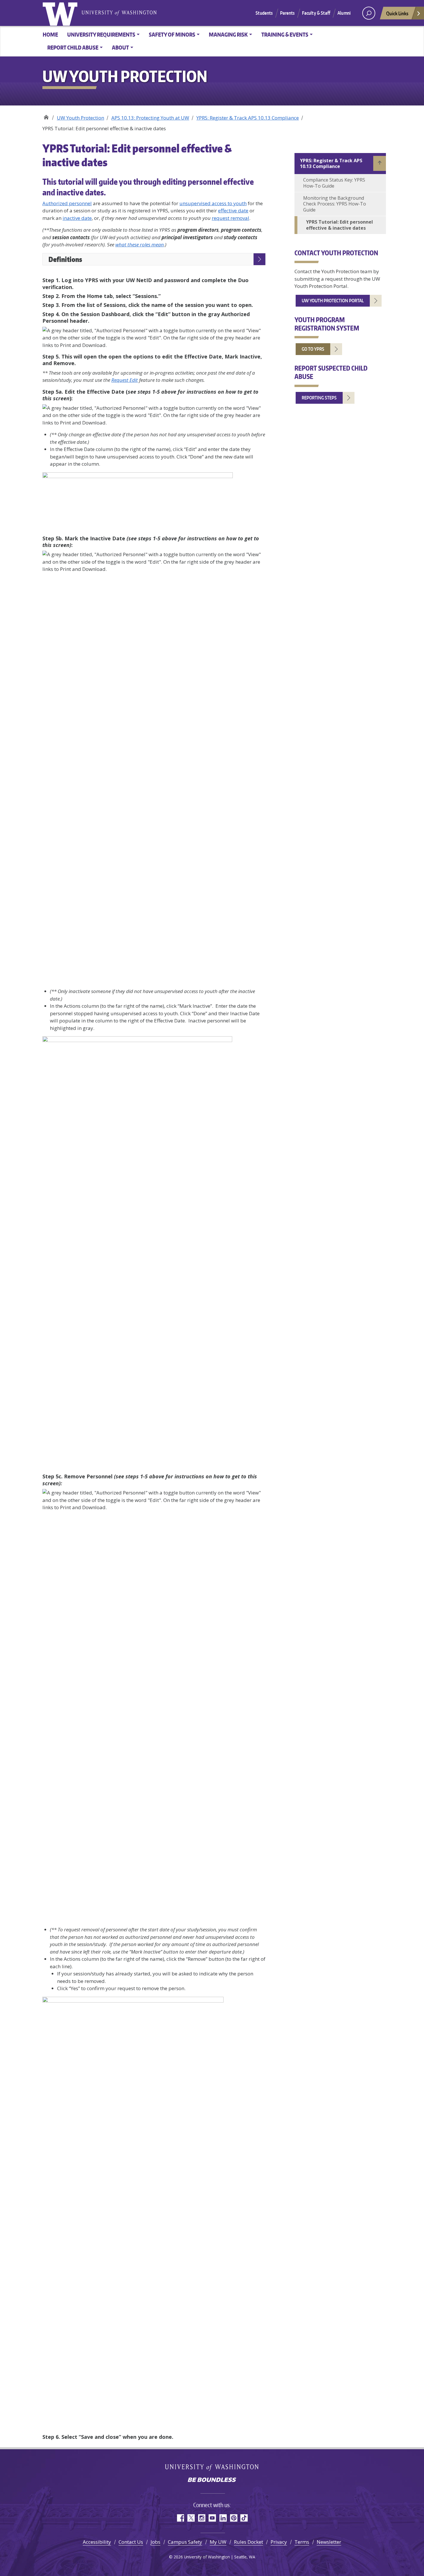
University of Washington (61, 13)
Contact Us (131, 2542)
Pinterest (233, 2518)
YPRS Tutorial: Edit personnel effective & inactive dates (339, 225)
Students (264, 13)
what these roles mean (140, 245)
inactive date (77, 218)
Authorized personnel (67, 203)
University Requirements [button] (101, 34)
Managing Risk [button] (228, 34)
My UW (218, 2542)
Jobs (155, 2542)
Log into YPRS (80, 280)
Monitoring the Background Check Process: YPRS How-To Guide (335, 204)
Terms (302, 2542)
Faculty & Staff (316, 13)
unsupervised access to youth (213, 203)
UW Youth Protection (46, 116)
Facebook (180, 2518)
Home (50, 34)
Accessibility (97, 2542)
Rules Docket (248, 2542)
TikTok (244, 2518)
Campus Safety (185, 2542)
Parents (287, 13)
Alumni (344, 13)
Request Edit (125, 380)
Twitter (191, 2518)
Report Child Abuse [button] (73, 47)
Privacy (279, 2542)
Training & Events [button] (285, 34)
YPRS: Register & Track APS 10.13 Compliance (248, 118)
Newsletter (329, 2542)
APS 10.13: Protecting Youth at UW (150, 118)
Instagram (201, 2518)
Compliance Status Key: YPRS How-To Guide (334, 183)
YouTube (212, 2518)
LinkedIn (223, 2518)
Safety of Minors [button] (172, 34)
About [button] (120, 47)
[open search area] (369, 13)
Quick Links (397, 13)
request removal (230, 218)
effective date (233, 211)
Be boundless (212, 2480)
